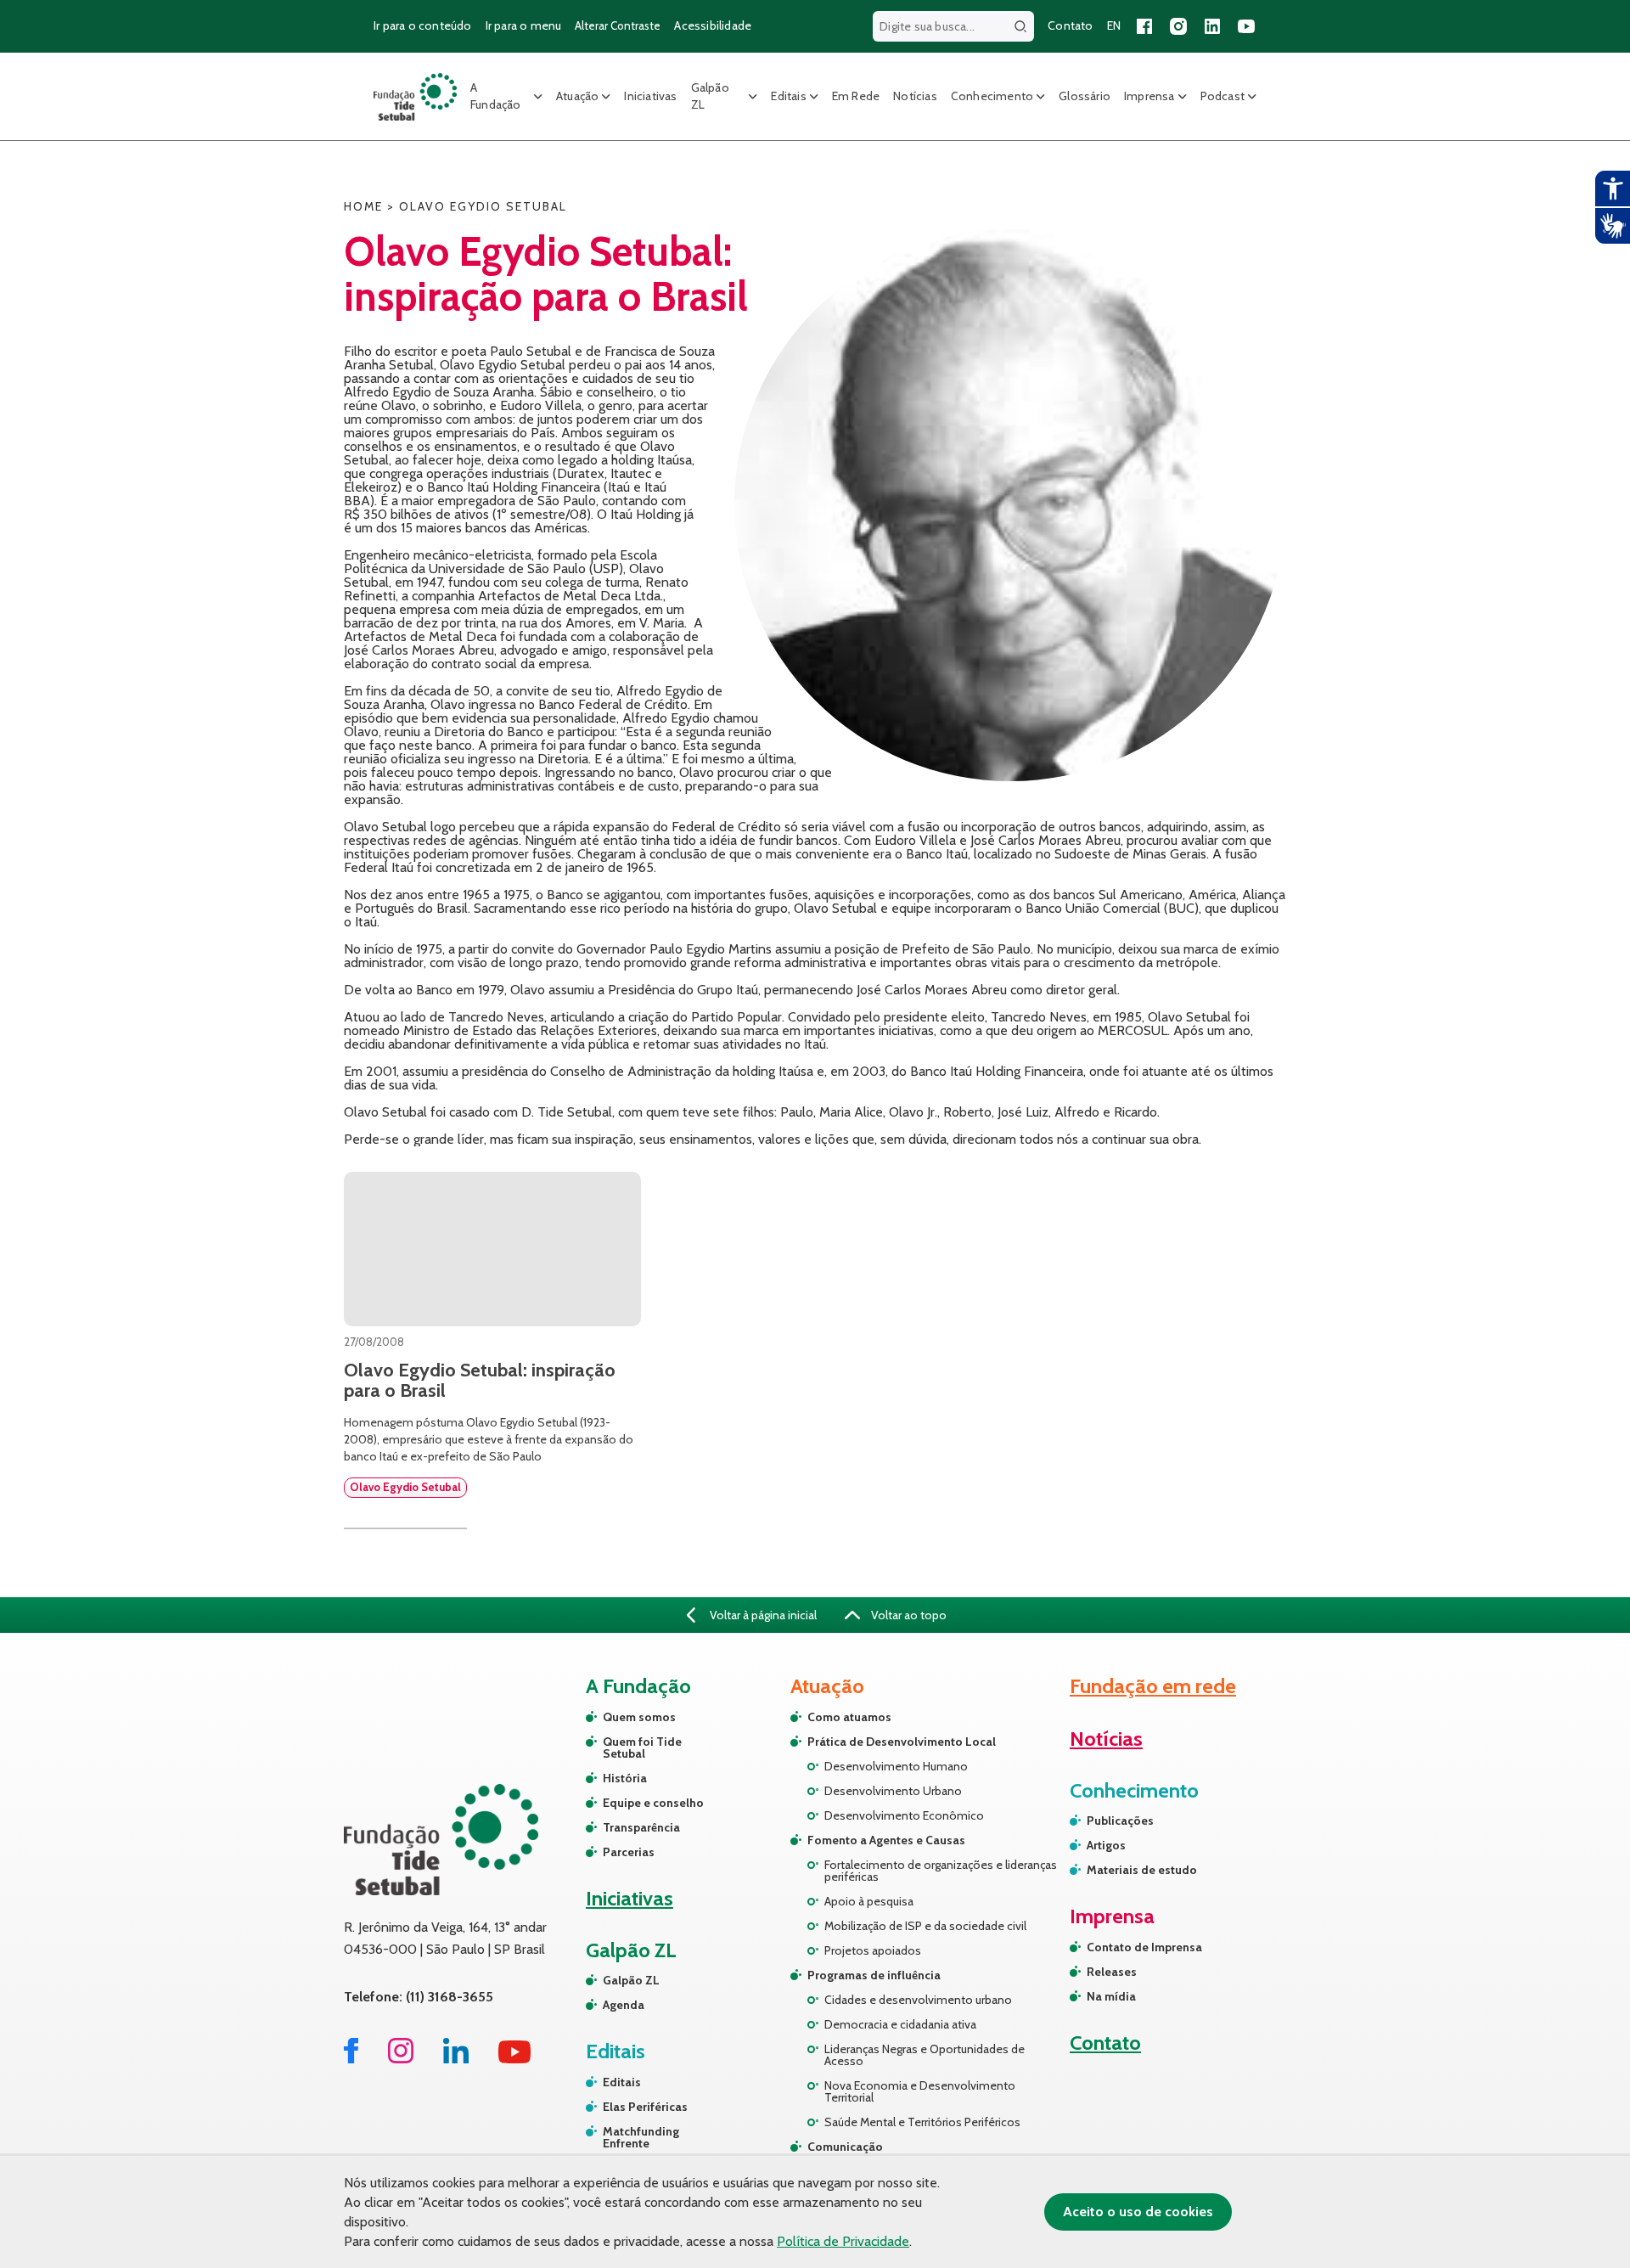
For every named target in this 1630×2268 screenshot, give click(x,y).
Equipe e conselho (653, 1803)
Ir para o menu (524, 25)
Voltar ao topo (908, 1615)
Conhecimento (992, 96)
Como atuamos (849, 1717)
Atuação (577, 96)
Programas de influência (874, 1975)
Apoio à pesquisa (869, 1901)
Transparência (641, 1827)
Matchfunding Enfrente (641, 2137)
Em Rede (856, 96)
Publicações (1120, 1821)
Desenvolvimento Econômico (904, 1815)
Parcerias (629, 1852)
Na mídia (1111, 1996)
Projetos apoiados (873, 1950)
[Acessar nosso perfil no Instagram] (1178, 26)
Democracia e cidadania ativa (900, 2024)
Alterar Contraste (618, 25)
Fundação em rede (1153, 1686)
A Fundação (496, 96)
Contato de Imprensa (1144, 1947)
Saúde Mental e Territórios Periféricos (922, 2122)
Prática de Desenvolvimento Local (902, 1742)
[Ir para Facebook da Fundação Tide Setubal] (351, 2059)
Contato (1070, 25)
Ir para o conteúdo (423, 25)
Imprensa (1149, 96)
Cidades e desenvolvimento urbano (918, 2000)
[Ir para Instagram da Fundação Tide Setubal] (401, 2059)
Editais (788, 96)
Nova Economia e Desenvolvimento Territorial (920, 2091)
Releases (1112, 1972)
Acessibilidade (713, 25)
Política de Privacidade (843, 2241)
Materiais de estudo (1142, 1870)
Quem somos (639, 1717)
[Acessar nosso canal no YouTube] (1246, 26)
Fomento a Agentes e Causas (886, 1840)
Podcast (1222, 96)
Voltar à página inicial (762, 1615)
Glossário (1085, 96)
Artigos (1106, 1845)
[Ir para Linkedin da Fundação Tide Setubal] (456, 2059)
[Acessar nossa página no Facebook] (1144, 26)
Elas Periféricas (645, 2107)
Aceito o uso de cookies (1138, 2212)
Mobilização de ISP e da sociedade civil (925, 1926)
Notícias (915, 96)
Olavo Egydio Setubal (405, 1487)
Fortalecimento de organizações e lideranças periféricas (941, 1871)
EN (1114, 25)
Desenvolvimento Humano (896, 1766)
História (625, 1778)
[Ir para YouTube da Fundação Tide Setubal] (515, 2059)
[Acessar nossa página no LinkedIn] (1212, 26)
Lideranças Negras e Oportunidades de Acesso (925, 2055)
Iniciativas (650, 96)
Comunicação (845, 2147)
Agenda (624, 2005)
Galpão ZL (710, 96)
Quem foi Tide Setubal (642, 1747)
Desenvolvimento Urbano (893, 1791)
